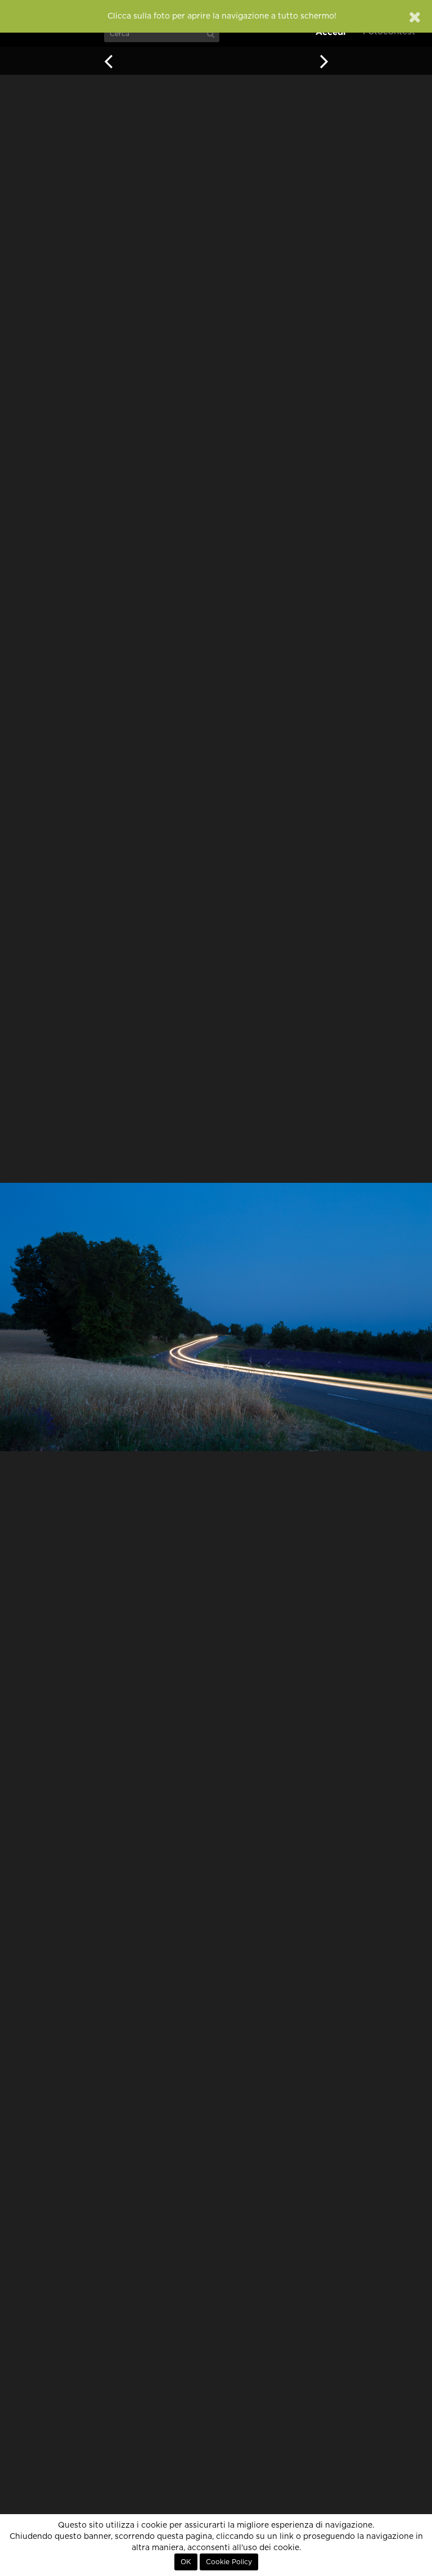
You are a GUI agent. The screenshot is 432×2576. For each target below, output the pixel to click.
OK (186, 2562)
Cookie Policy (229, 2562)
